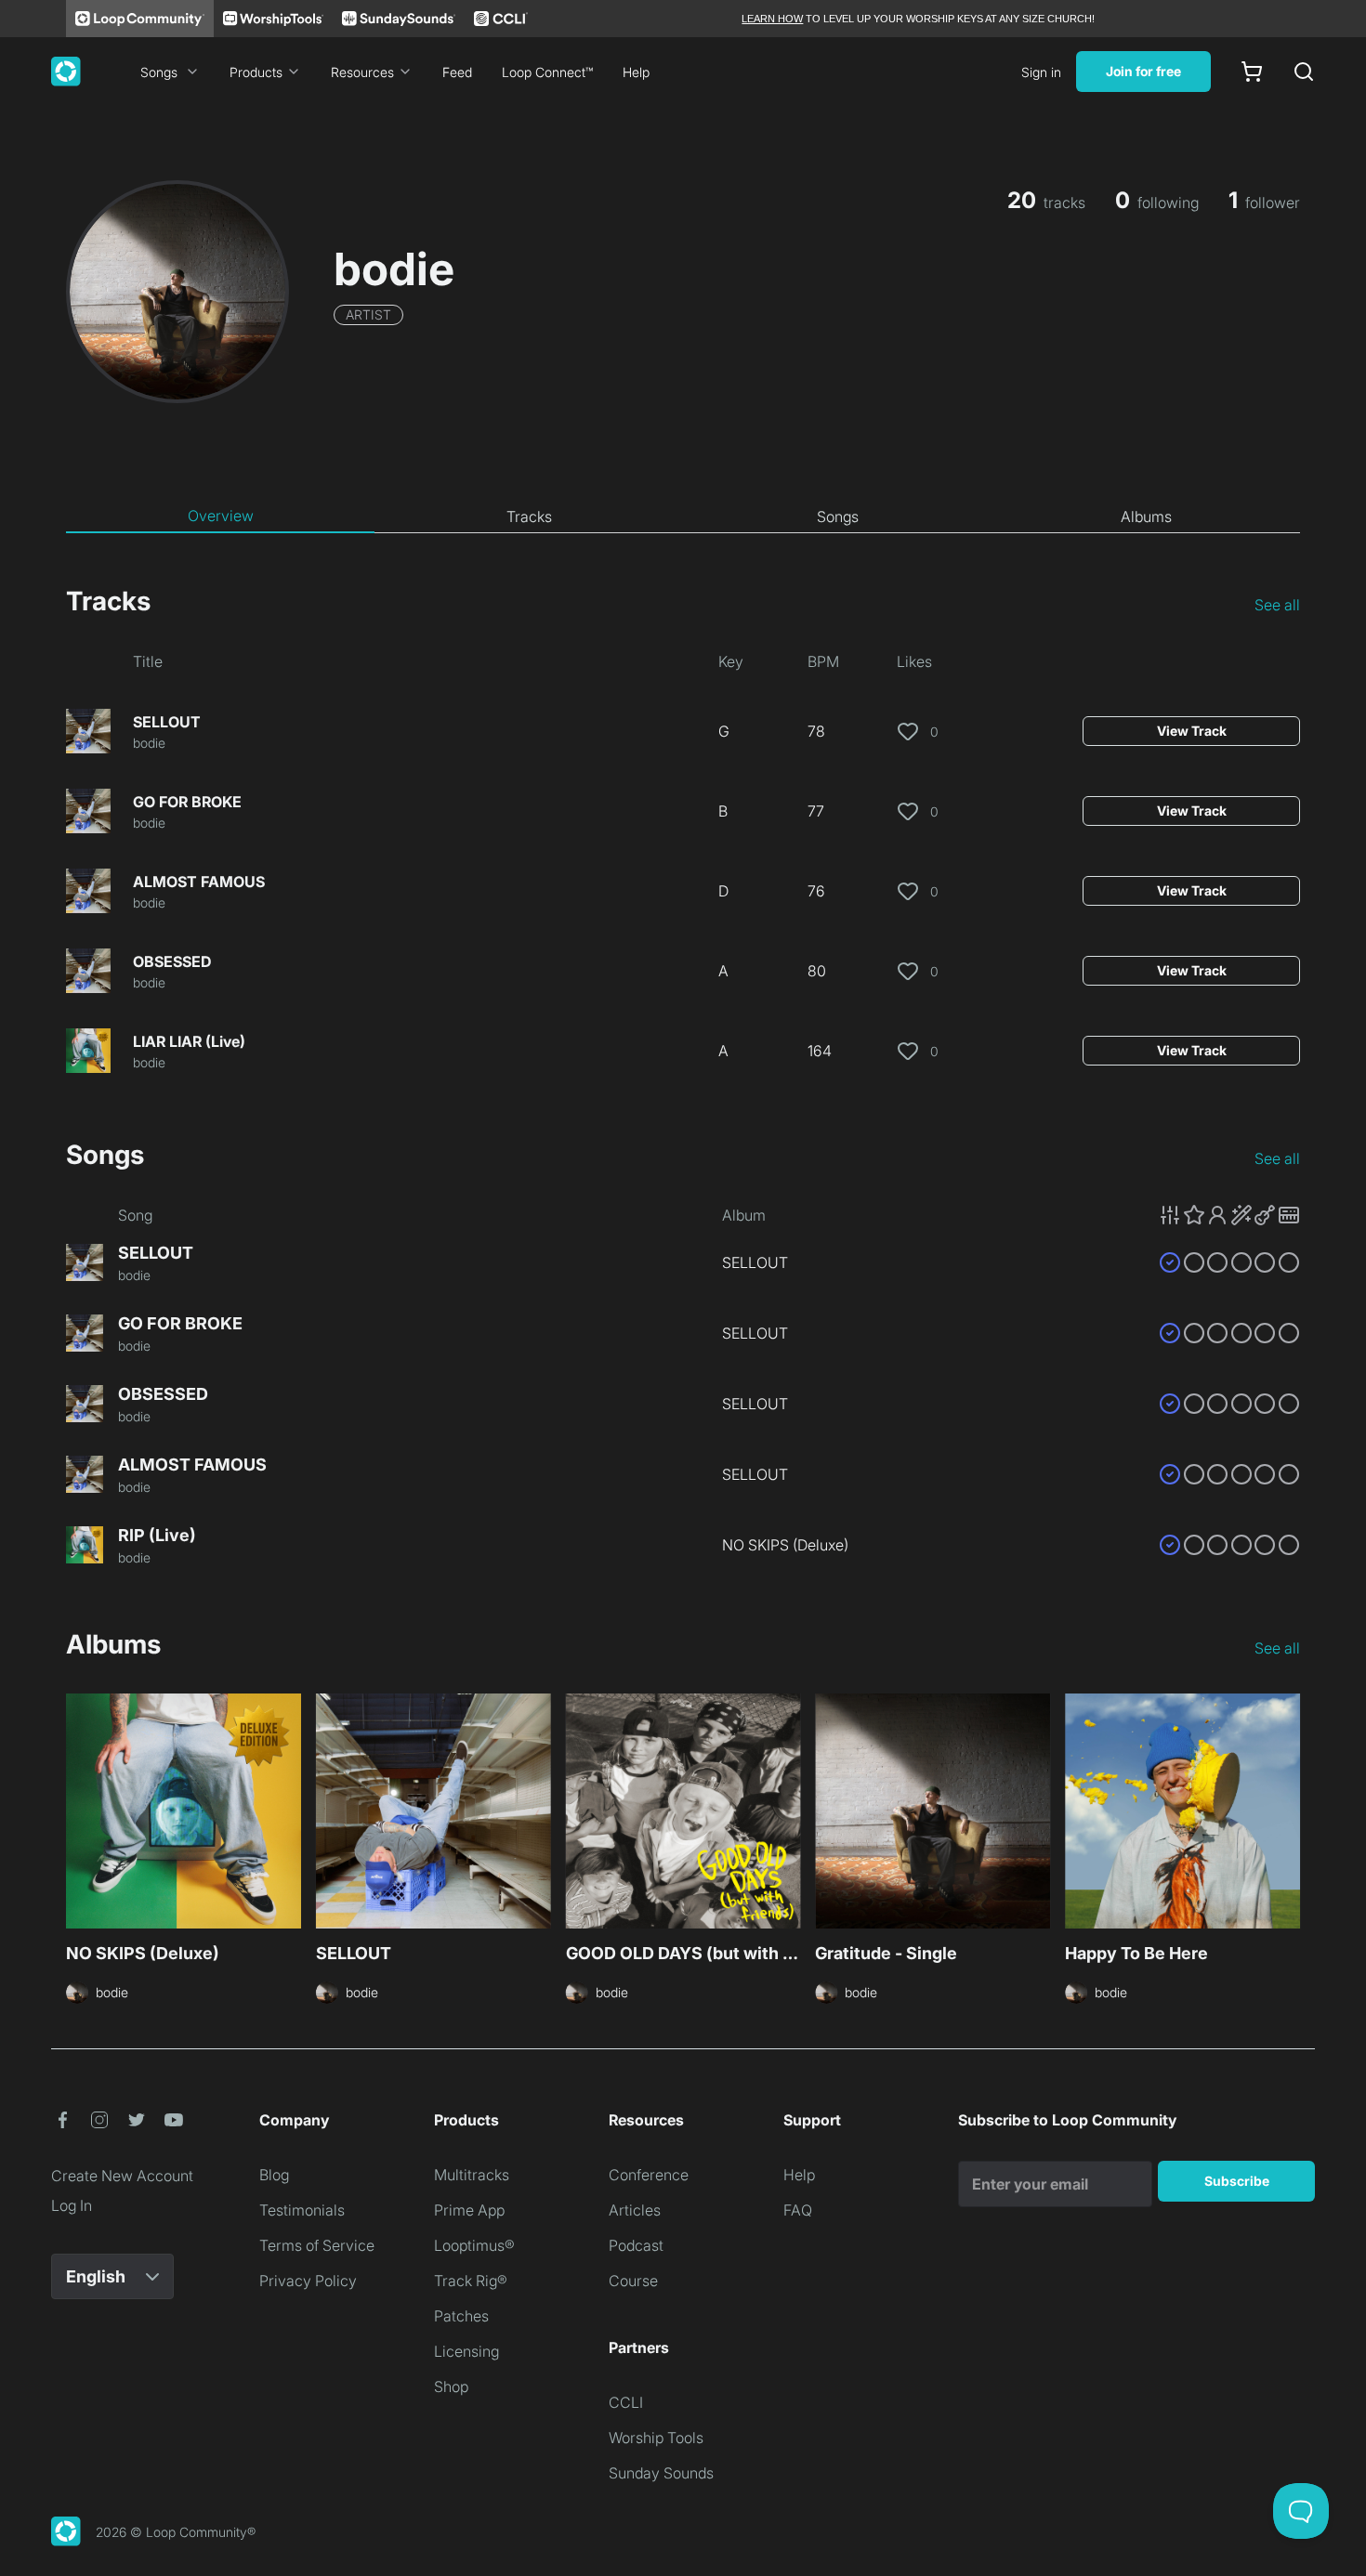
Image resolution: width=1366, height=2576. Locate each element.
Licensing (466, 2351)
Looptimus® (474, 2245)
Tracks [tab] (529, 517)
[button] (1229, 1215)
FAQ (798, 2210)
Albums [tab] (1146, 517)
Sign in (1041, 72)
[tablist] (683, 517)
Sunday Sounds (661, 2473)
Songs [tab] (838, 517)
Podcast (636, 2245)
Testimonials (302, 2210)
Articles (635, 2210)
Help (636, 72)
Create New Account (122, 2176)
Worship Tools (656, 2438)
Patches (461, 2316)
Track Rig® (471, 2281)
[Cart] (1252, 72)
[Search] (1304, 72)
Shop (451, 2386)
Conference (649, 2175)
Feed (457, 72)
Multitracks (472, 2175)
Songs (159, 72)
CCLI (626, 2402)
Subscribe (1237, 2181)
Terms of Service (317, 2245)
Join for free (1143, 71)
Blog (274, 2175)
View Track (1192, 731)
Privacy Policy (308, 2281)
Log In (72, 2205)
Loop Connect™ (547, 72)
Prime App (469, 2210)
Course (633, 2281)
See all (1277, 605)
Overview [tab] (221, 516)
